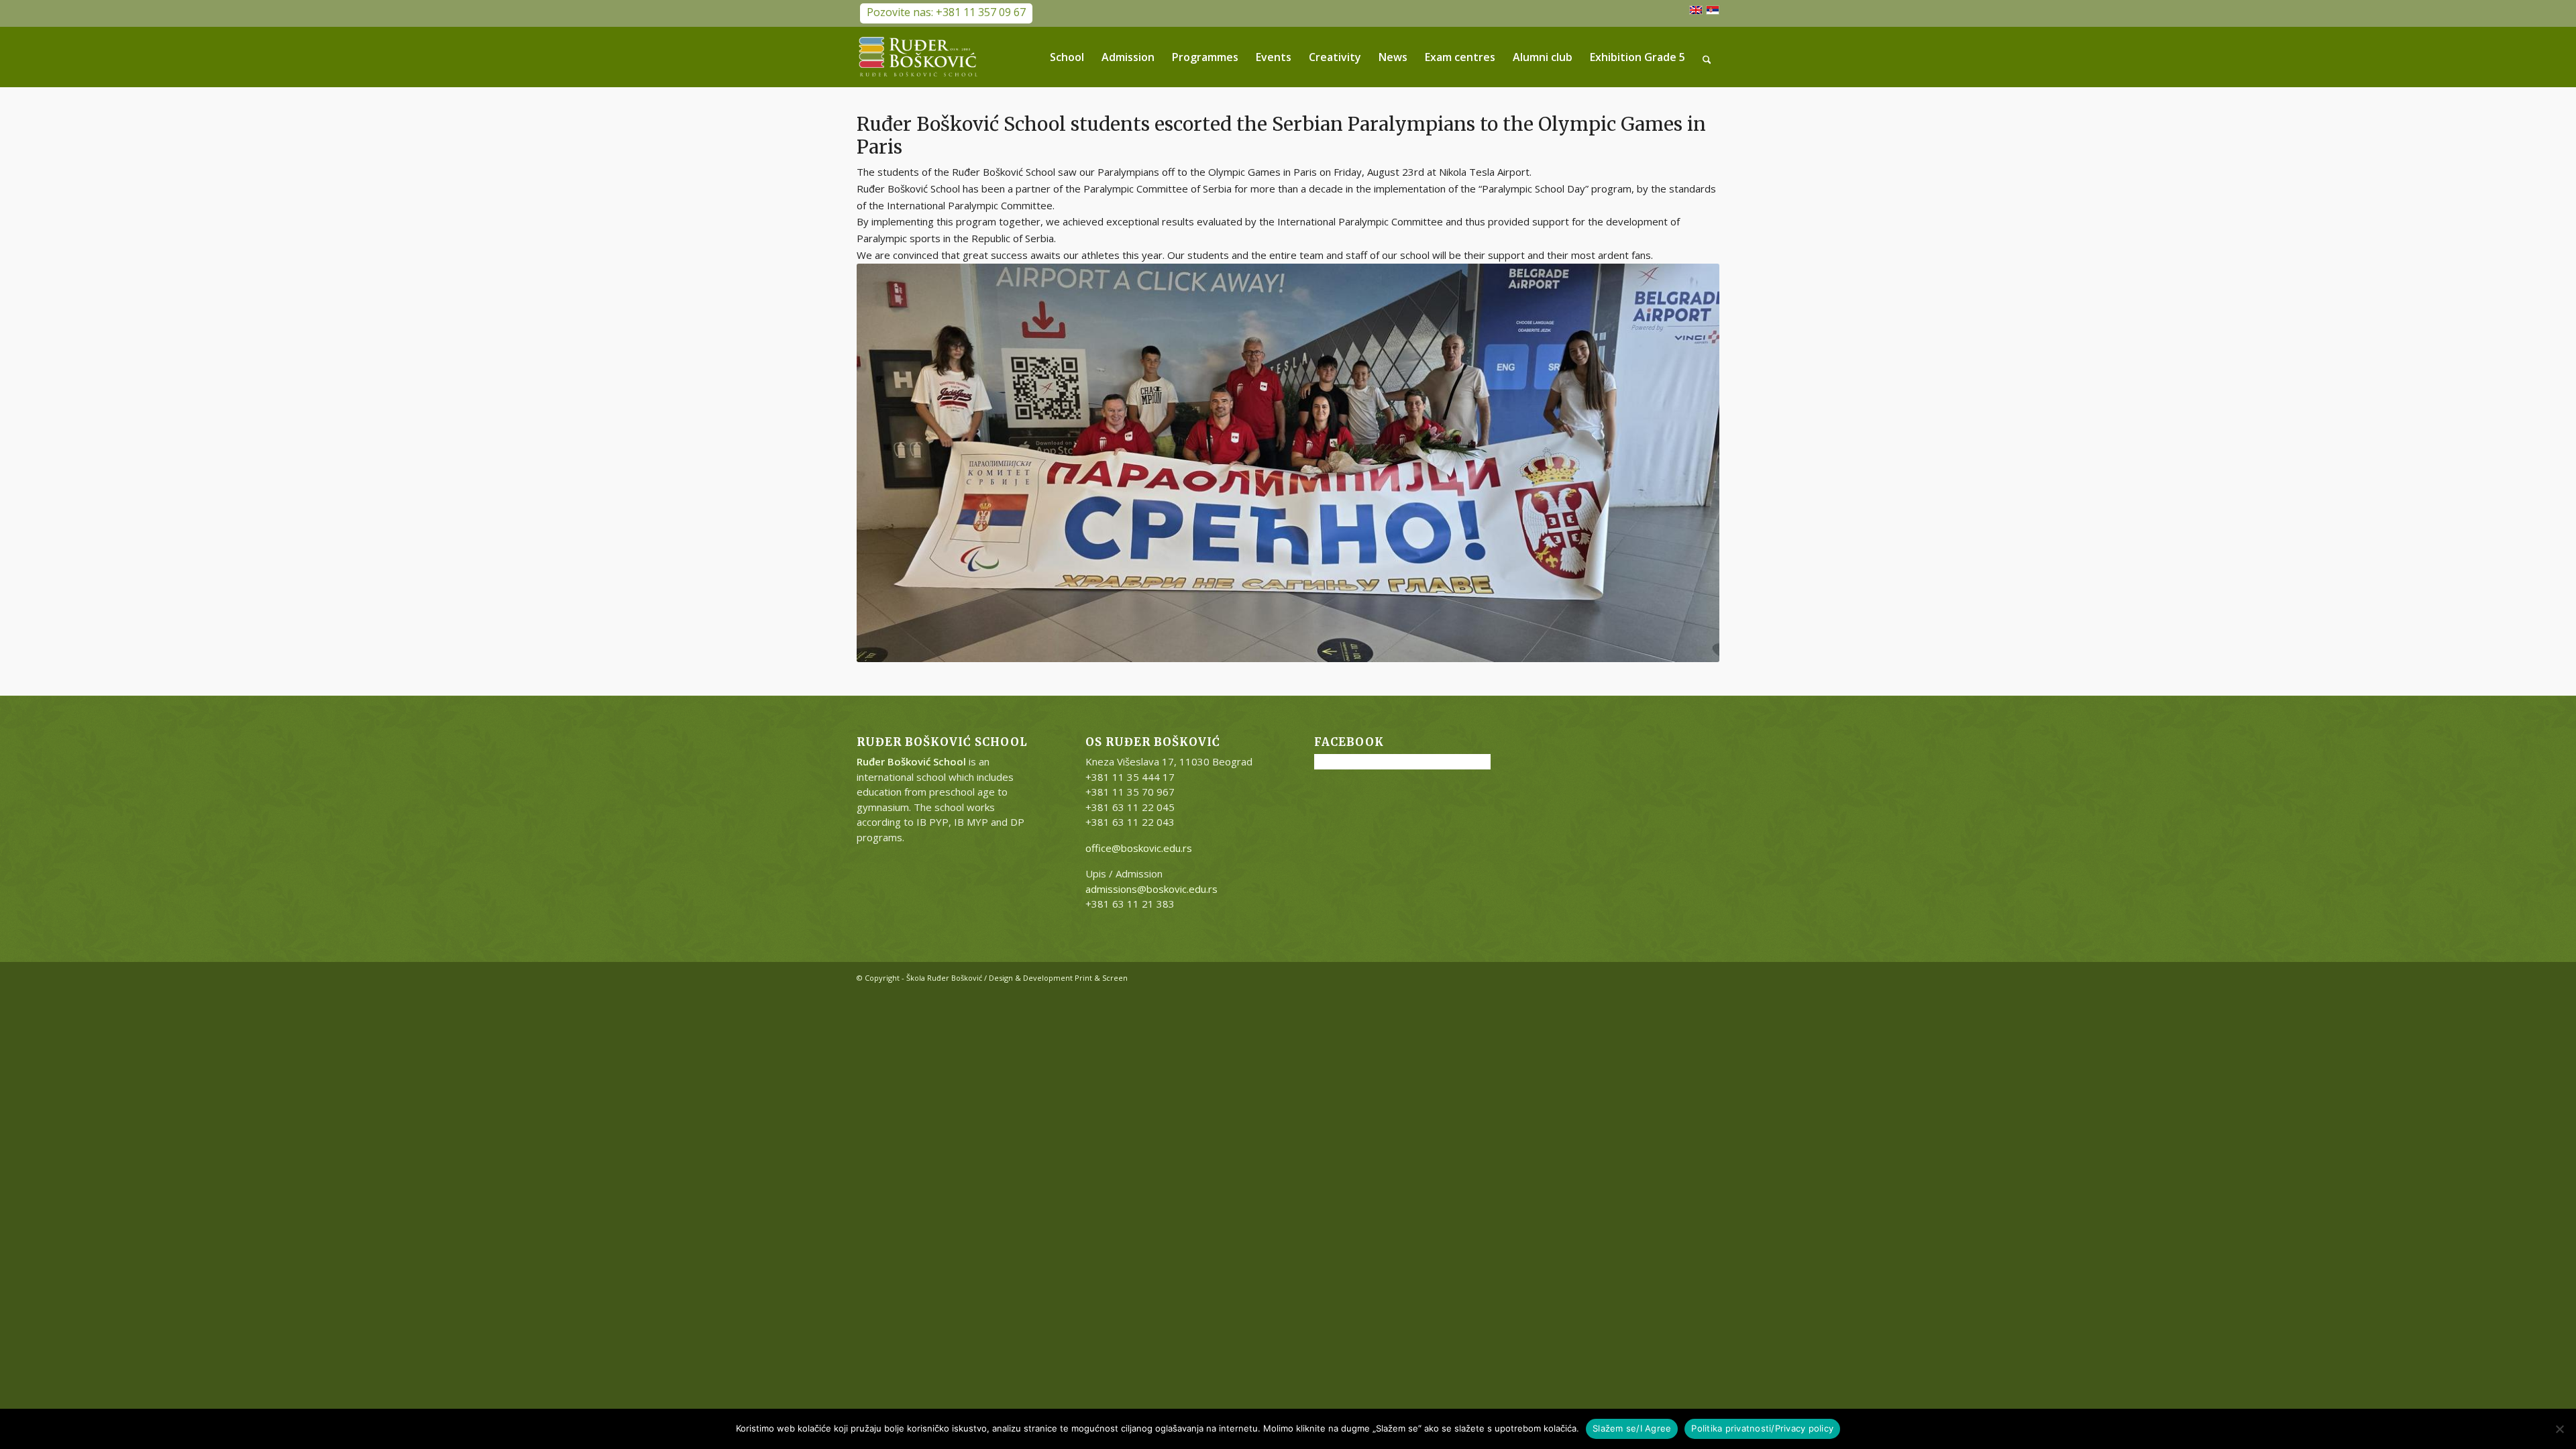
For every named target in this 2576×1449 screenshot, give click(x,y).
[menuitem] (1067, 57)
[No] (2559, 1429)
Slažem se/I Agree (1632, 1428)
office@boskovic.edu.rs (1139, 848)
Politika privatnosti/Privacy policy (1762, 1428)
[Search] (1707, 57)
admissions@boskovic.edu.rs (1151, 889)
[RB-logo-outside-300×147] (918, 57)
